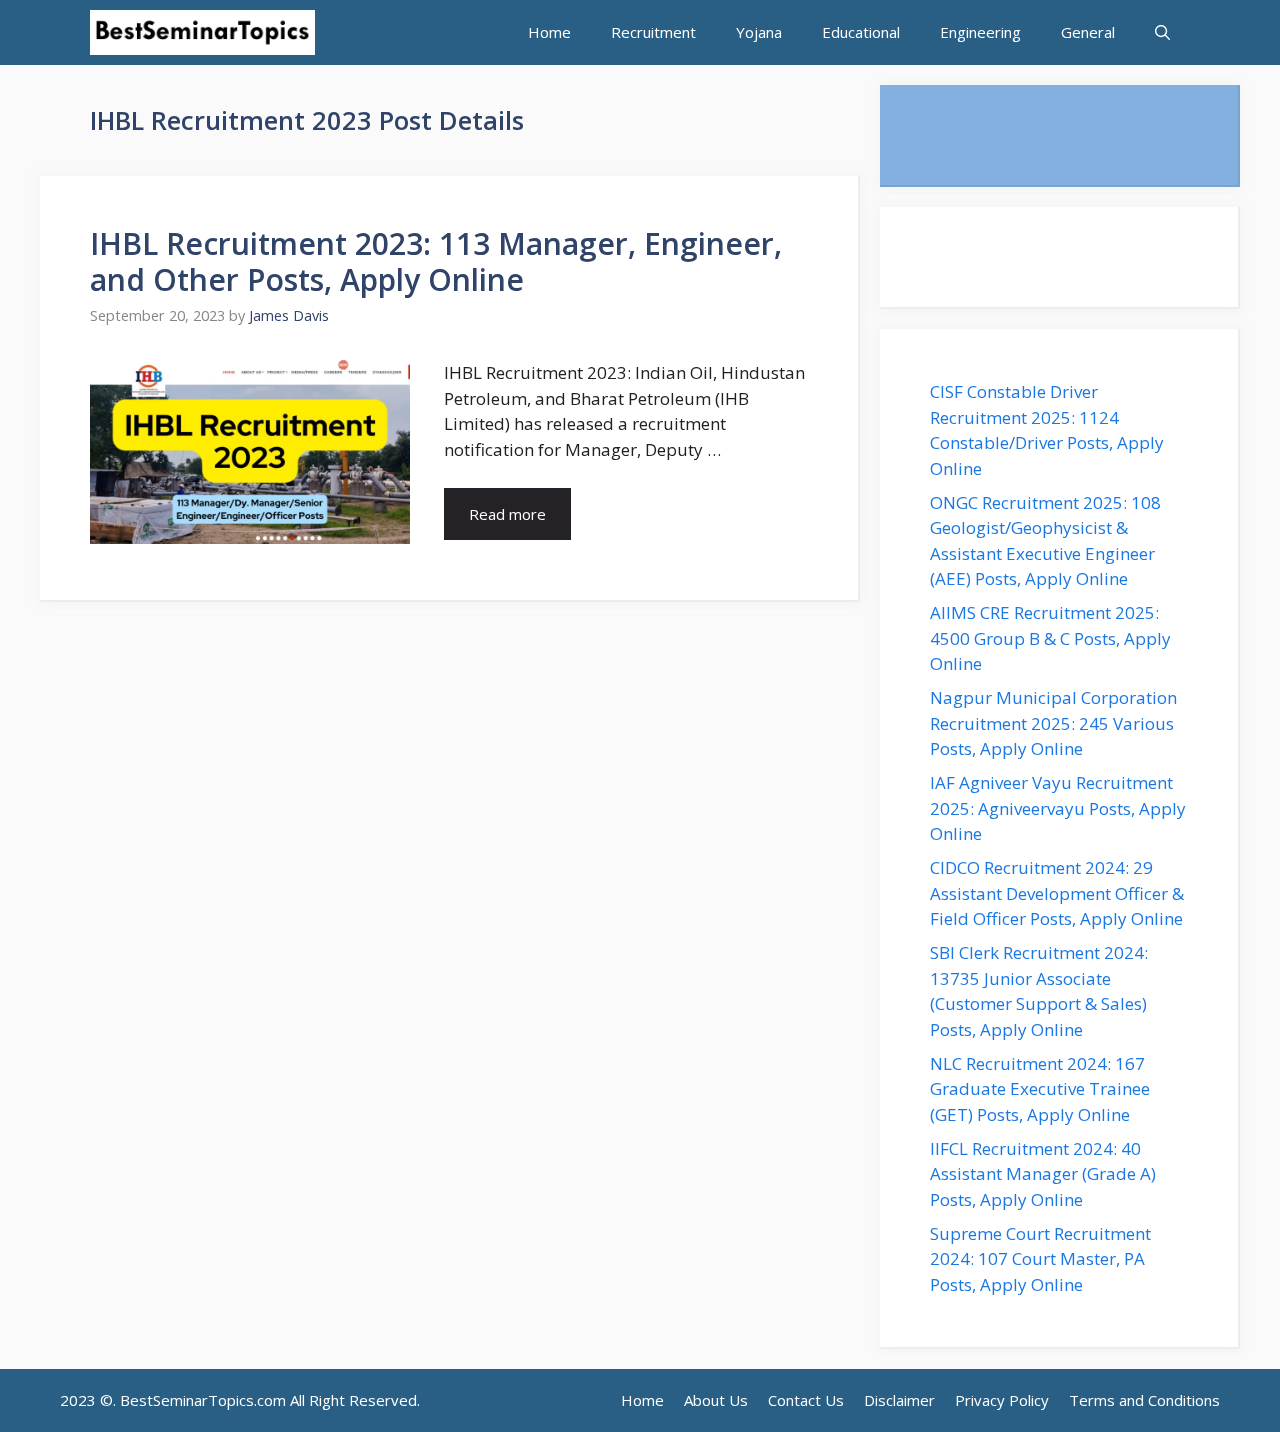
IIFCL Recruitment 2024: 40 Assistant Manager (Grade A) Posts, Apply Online (1043, 1174)
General (1088, 32)
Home (549, 32)
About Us (716, 1400)
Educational (861, 32)
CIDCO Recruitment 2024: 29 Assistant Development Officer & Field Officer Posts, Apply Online (1058, 893)
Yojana (759, 32)
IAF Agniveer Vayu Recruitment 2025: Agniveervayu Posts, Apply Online (1058, 808)
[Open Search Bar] (1162, 32)
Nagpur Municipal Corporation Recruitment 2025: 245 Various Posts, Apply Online (1053, 723)
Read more (507, 514)
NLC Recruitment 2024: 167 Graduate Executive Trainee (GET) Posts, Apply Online (1040, 1089)
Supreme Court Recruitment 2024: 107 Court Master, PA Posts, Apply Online (1040, 1259)
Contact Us (806, 1400)
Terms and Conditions (1144, 1400)
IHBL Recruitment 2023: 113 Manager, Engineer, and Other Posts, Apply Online (436, 261)
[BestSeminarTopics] (202, 32)
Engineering (980, 32)
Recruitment (653, 32)
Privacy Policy (1002, 1400)
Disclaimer (899, 1400)
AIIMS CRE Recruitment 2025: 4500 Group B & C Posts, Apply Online (1050, 638)
